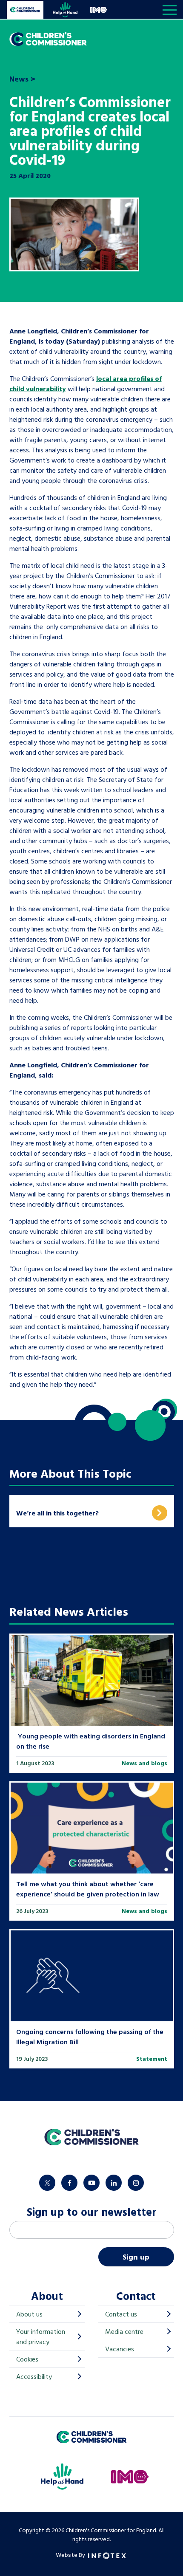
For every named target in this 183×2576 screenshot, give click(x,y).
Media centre (124, 2331)
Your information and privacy (41, 2336)
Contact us (121, 2314)
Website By (71, 2555)
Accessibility (34, 2376)
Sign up (136, 2257)
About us (29, 2314)
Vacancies (120, 2349)
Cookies (27, 2359)
